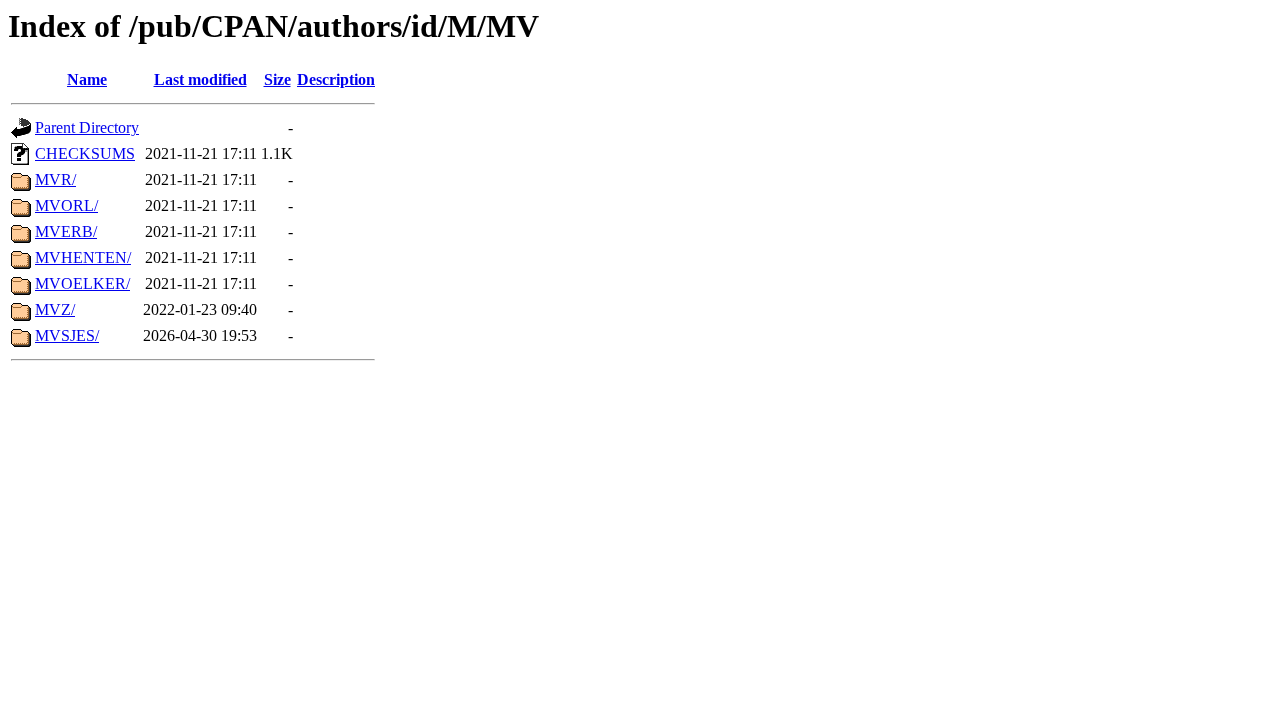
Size (277, 79)
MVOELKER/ (82, 283)
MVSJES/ (67, 335)
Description (336, 79)
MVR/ (55, 179)
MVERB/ (66, 231)
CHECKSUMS (85, 153)
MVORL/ (66, 205)
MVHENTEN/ (83, 257)
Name (87, 79)
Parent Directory (87, 127)
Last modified (200, 79)
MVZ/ (55, 309)
